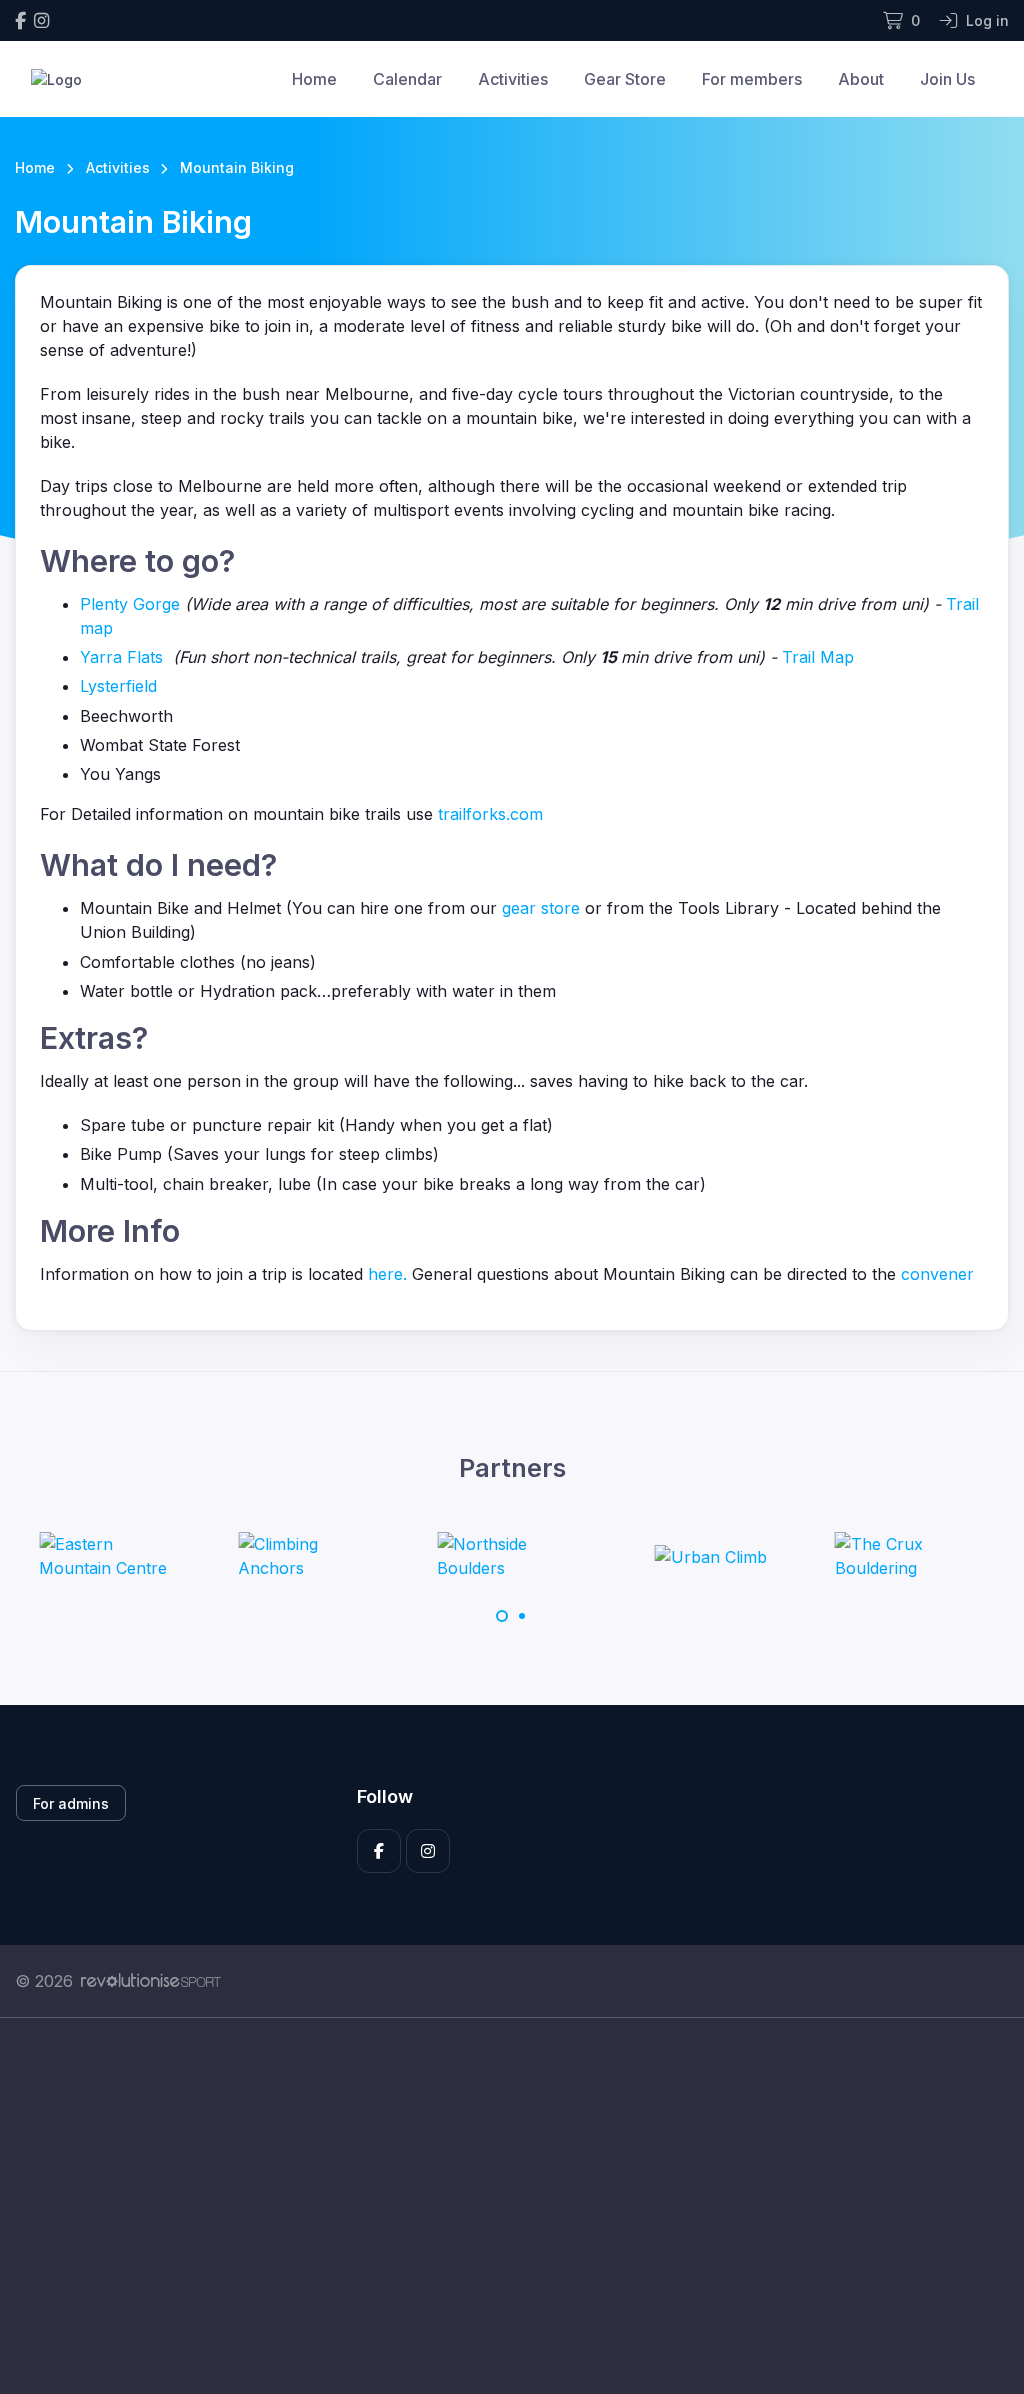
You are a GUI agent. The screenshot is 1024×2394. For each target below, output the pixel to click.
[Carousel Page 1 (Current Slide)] (502, 1616)
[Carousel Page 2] (522, 1616)
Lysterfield (118, 686)
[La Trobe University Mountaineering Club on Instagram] (41, 20)
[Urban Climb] (711, 1556)
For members (752, 79)
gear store (541, 908)
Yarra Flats (121, 657)
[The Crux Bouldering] (910, 1556)
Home (314, 79)
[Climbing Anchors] (313, 1556)
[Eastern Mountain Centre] (114, 1556)
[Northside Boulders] (512, 1556)
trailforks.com (490, 814)
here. (387, 1274)
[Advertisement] (512, 2206)
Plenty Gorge (130, 604)
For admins (71, 1803)
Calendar (407, 79)
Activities (513, 79)
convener (937, 1274)
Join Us (947, 79)
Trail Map (818, 657)
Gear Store (625, 79)
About (861, 79)
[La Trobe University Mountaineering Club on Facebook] (20, 20)
